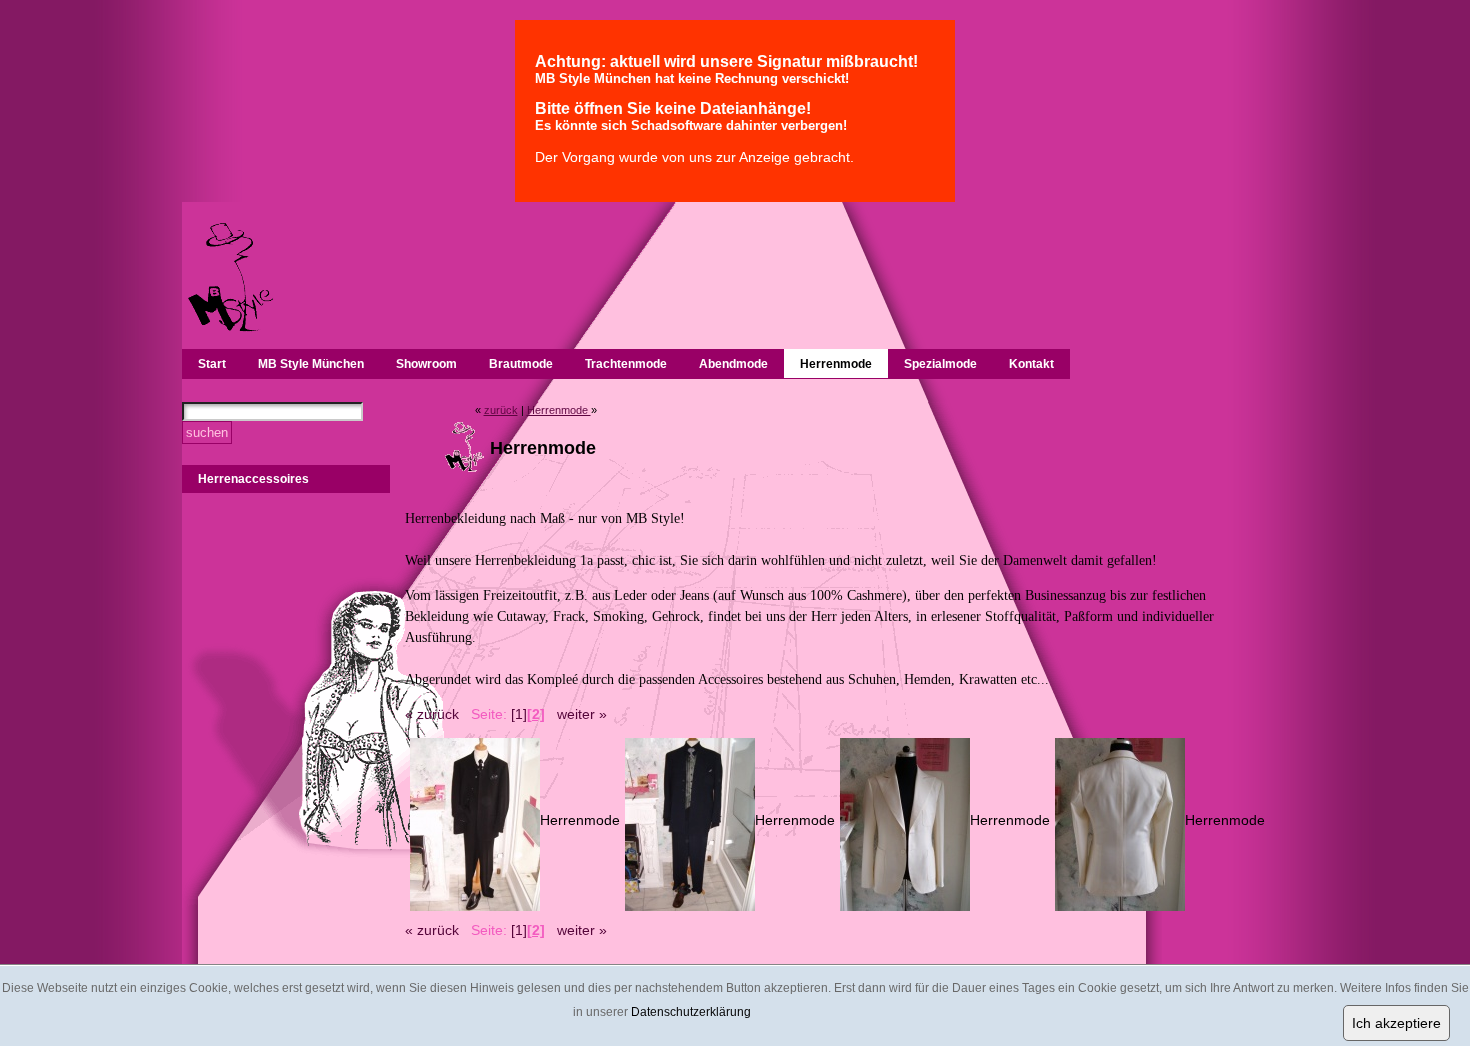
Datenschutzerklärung (691, 1012)
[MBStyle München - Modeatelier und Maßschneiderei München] (229, 329)
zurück (501, 410)
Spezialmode (940, 364)
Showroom (426, 364)
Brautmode (521, 364)
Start (212, 364)
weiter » (582, 714)
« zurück (432, 714)
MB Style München (311, 364)
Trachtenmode (626, 364)
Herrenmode (836, 364)
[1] (519, 714)
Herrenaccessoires (253, 479)
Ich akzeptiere (1396, 1023)
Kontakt (1031, 364)
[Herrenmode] (475, 906)
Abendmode (733, 364)
